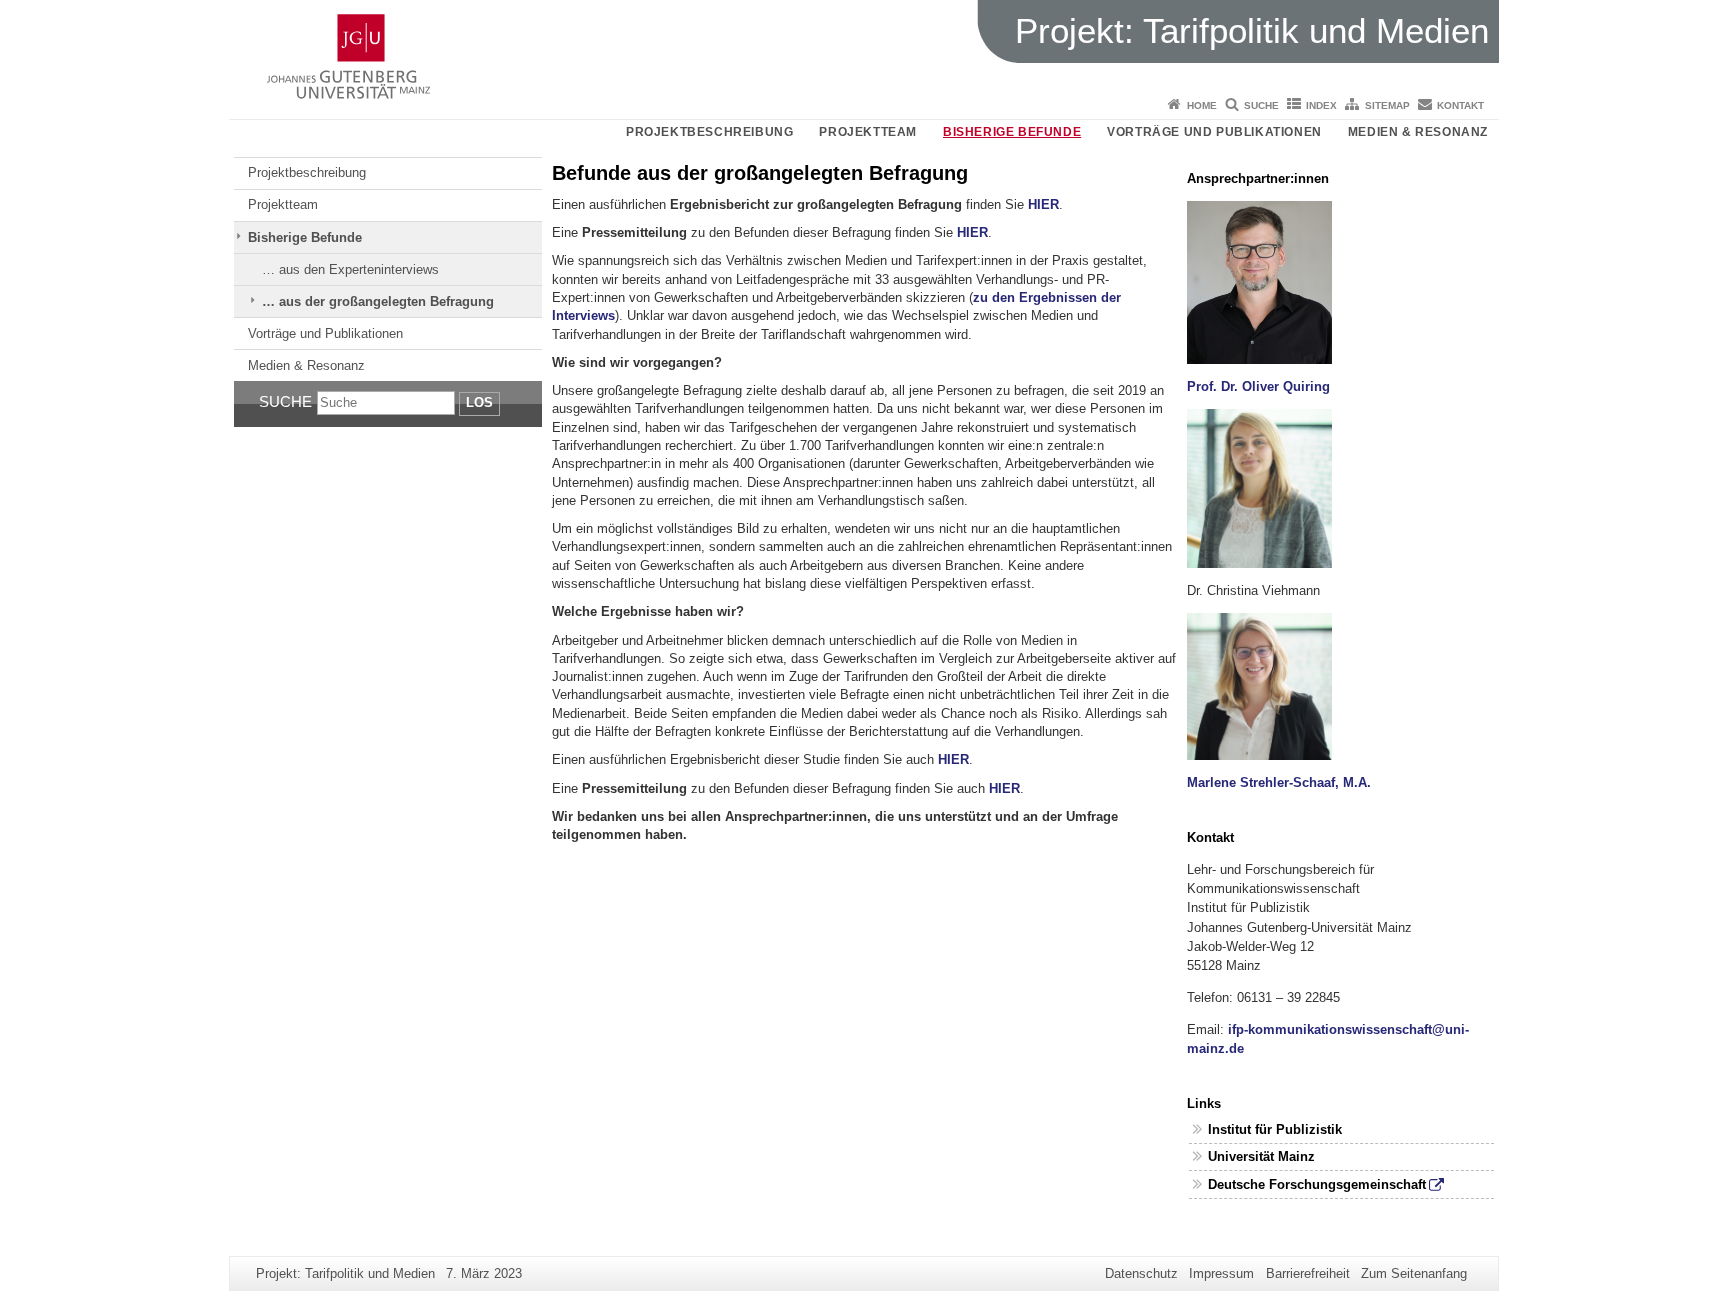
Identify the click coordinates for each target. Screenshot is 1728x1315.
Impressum (1221, 1273)
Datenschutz (1141, 1273)
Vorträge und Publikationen (1214, 132)
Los (479, 402)
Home (1202, 105)
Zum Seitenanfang (1414, 1273)
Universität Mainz (1261, 1156)
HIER (1043, 204)
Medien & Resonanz (1418, 132)
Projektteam (868, 132)
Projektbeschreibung (709, 132)
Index (1321, 105)
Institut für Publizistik (1275, 1129)
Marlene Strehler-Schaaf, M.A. (1279, 782)
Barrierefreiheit (1308, 1273)
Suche (1261, 105)
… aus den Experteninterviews (350, 269)
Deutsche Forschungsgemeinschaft (1317, 1184)
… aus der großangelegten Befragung (378, 301)
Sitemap (1387, 105)
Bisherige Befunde (1012, 132)
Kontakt (1460, 105)
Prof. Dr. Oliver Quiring (1258, 386)
